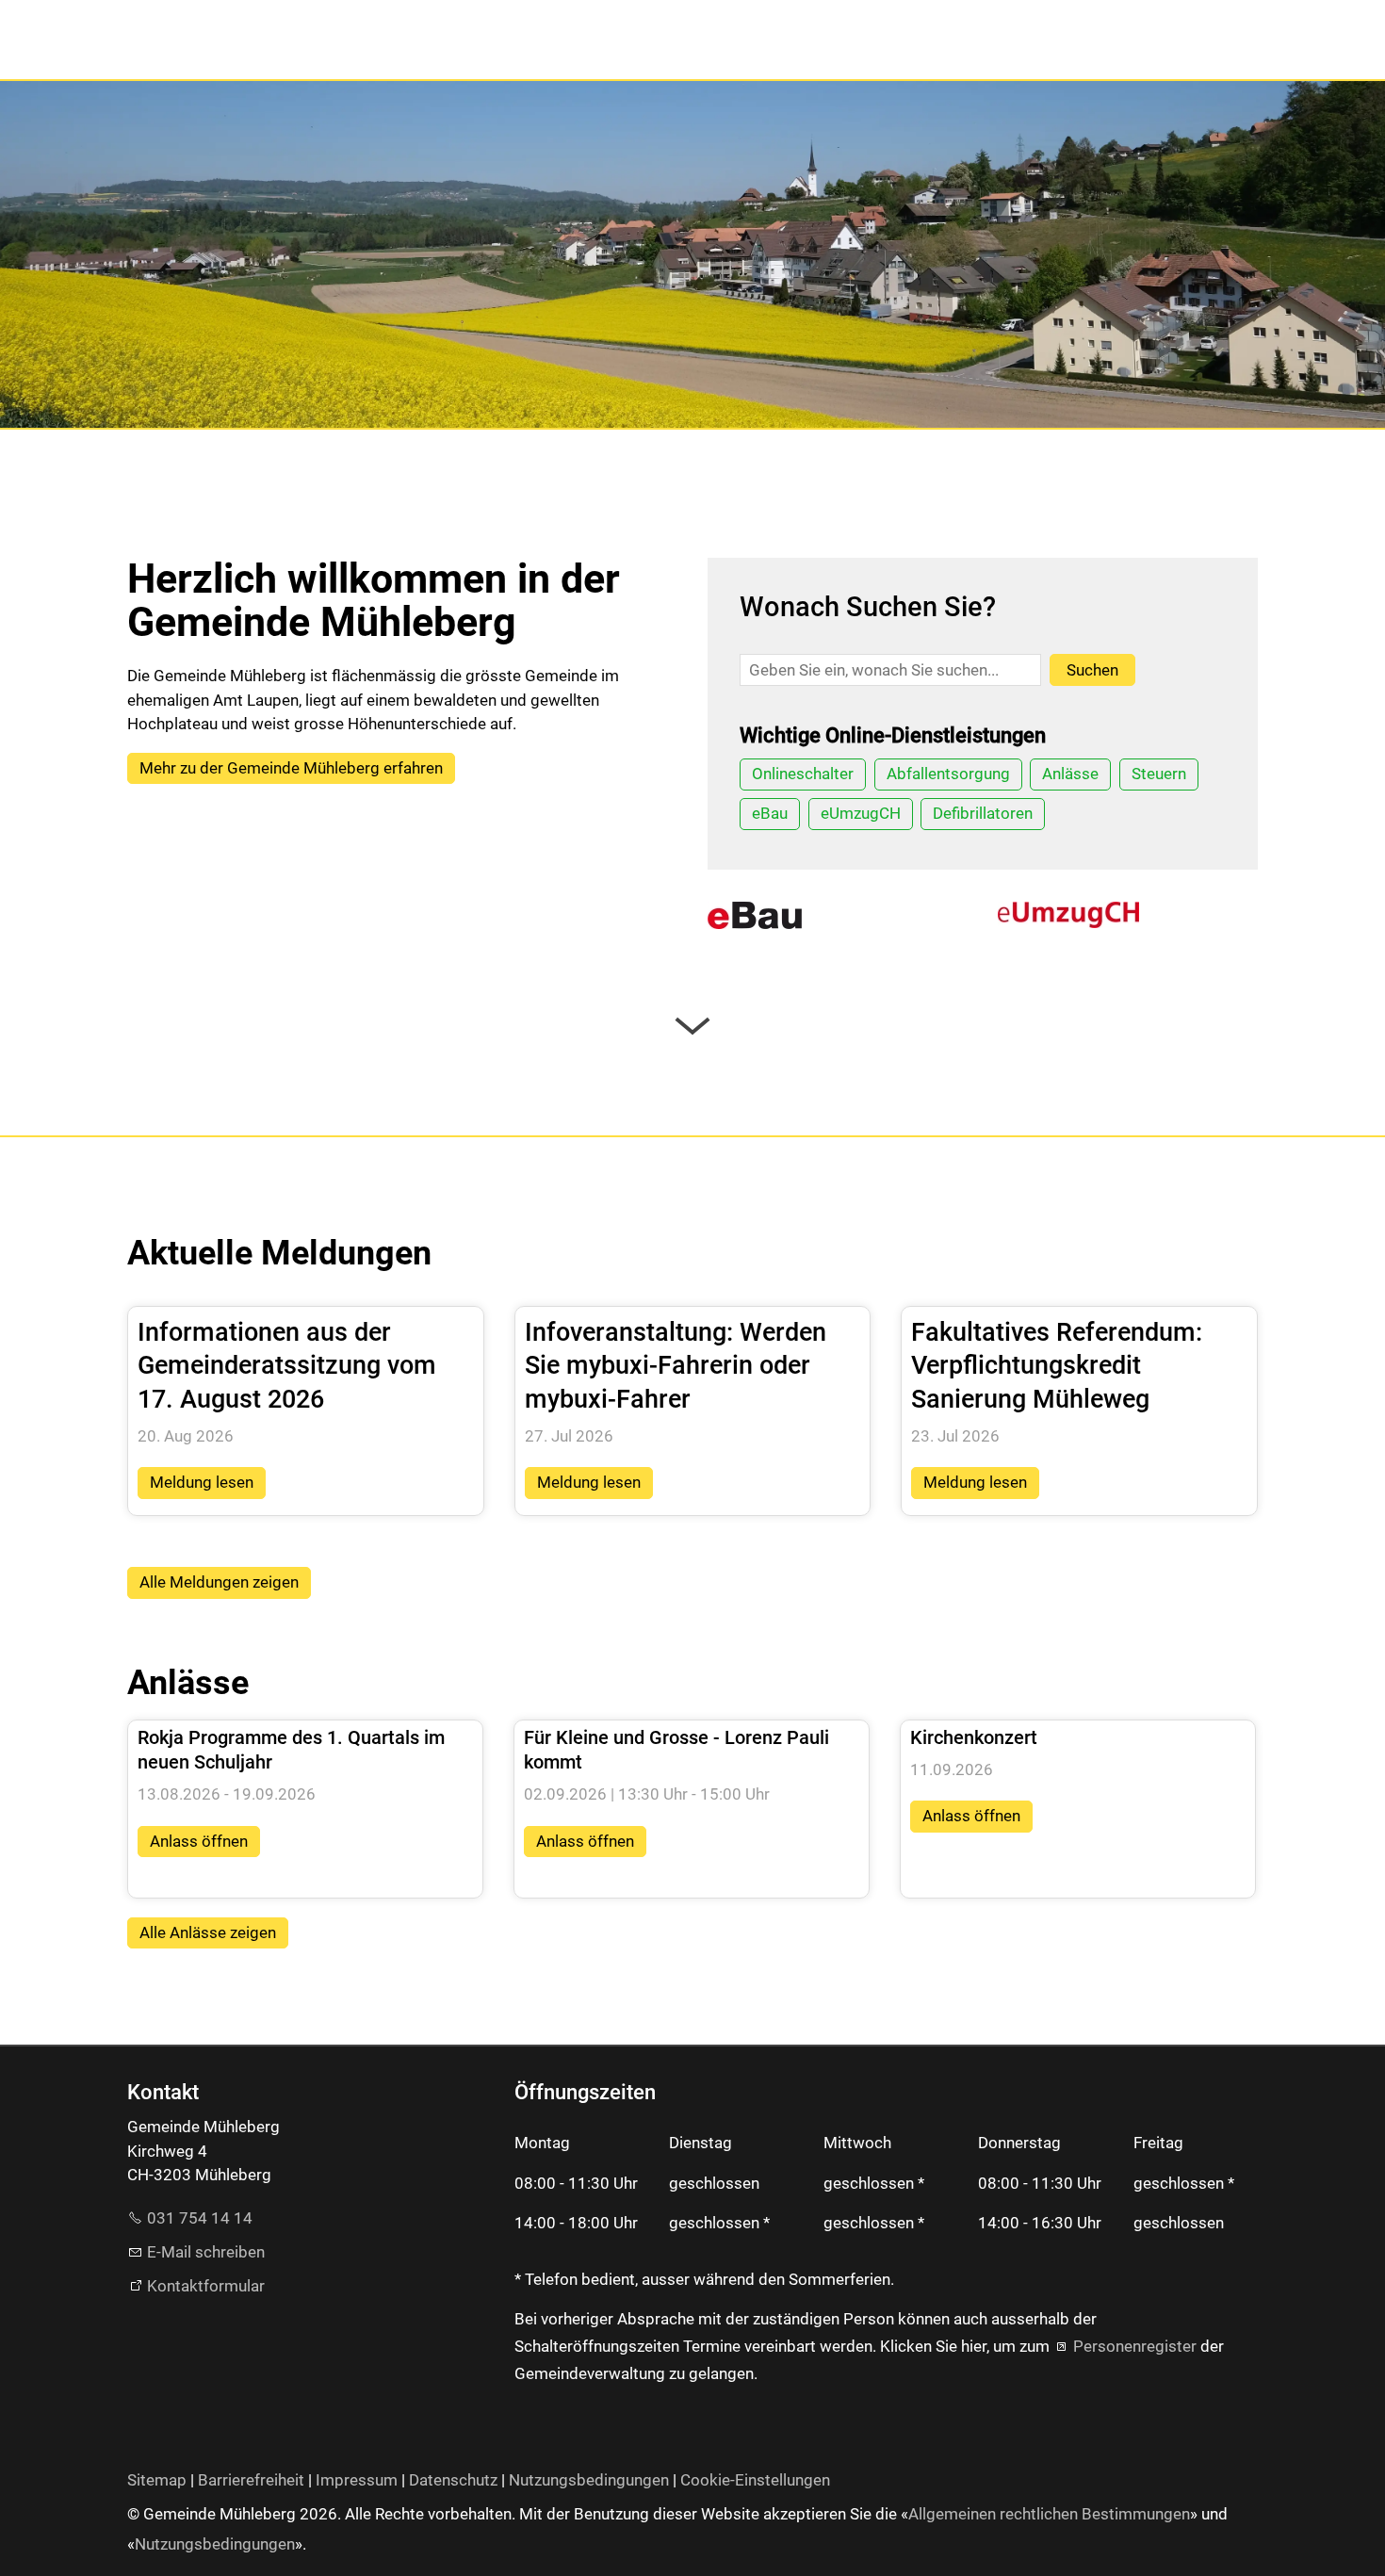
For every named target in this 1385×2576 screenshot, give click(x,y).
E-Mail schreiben (206, 2252)
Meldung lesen (202, 1482)
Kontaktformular (206, 2286)
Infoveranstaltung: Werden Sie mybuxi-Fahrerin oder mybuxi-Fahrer (676, 1366)
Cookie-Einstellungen (755, 2480)
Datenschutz (453, 2480)
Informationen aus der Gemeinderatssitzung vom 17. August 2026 (287, 1366)
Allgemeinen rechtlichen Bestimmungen (1049, 2514)
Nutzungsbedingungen (589, 2480)
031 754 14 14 (200, 2218)
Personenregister (1135, 2346)
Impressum (357, 2480)
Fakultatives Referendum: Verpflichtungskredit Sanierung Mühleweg (1057, 1366)
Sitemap (157, 2480)
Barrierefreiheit (251, 2480)
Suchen (1092, 670)
